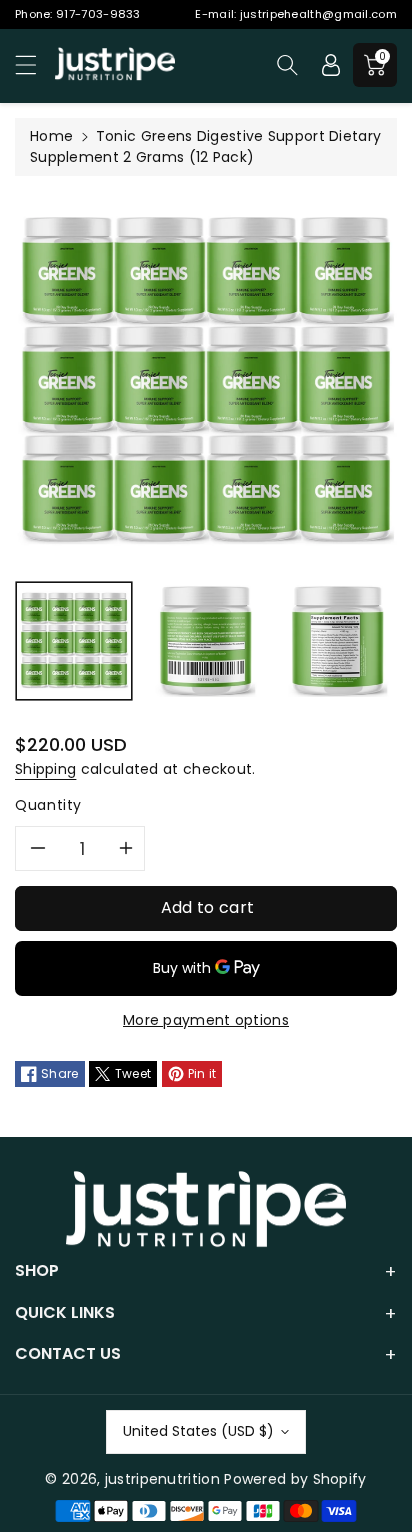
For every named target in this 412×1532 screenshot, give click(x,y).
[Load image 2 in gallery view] (206, 641)
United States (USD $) (198, 1431)
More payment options (206, 1020)
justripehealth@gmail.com (318, 14)
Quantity (48, 805)
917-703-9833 (98, 14)
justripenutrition (162, 1479)
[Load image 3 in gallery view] (338, 641)
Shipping (45, 769)
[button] (35, 64)
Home (51, 136)
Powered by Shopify (295, 1479)
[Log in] (331, 65)
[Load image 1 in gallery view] (74, 641)
